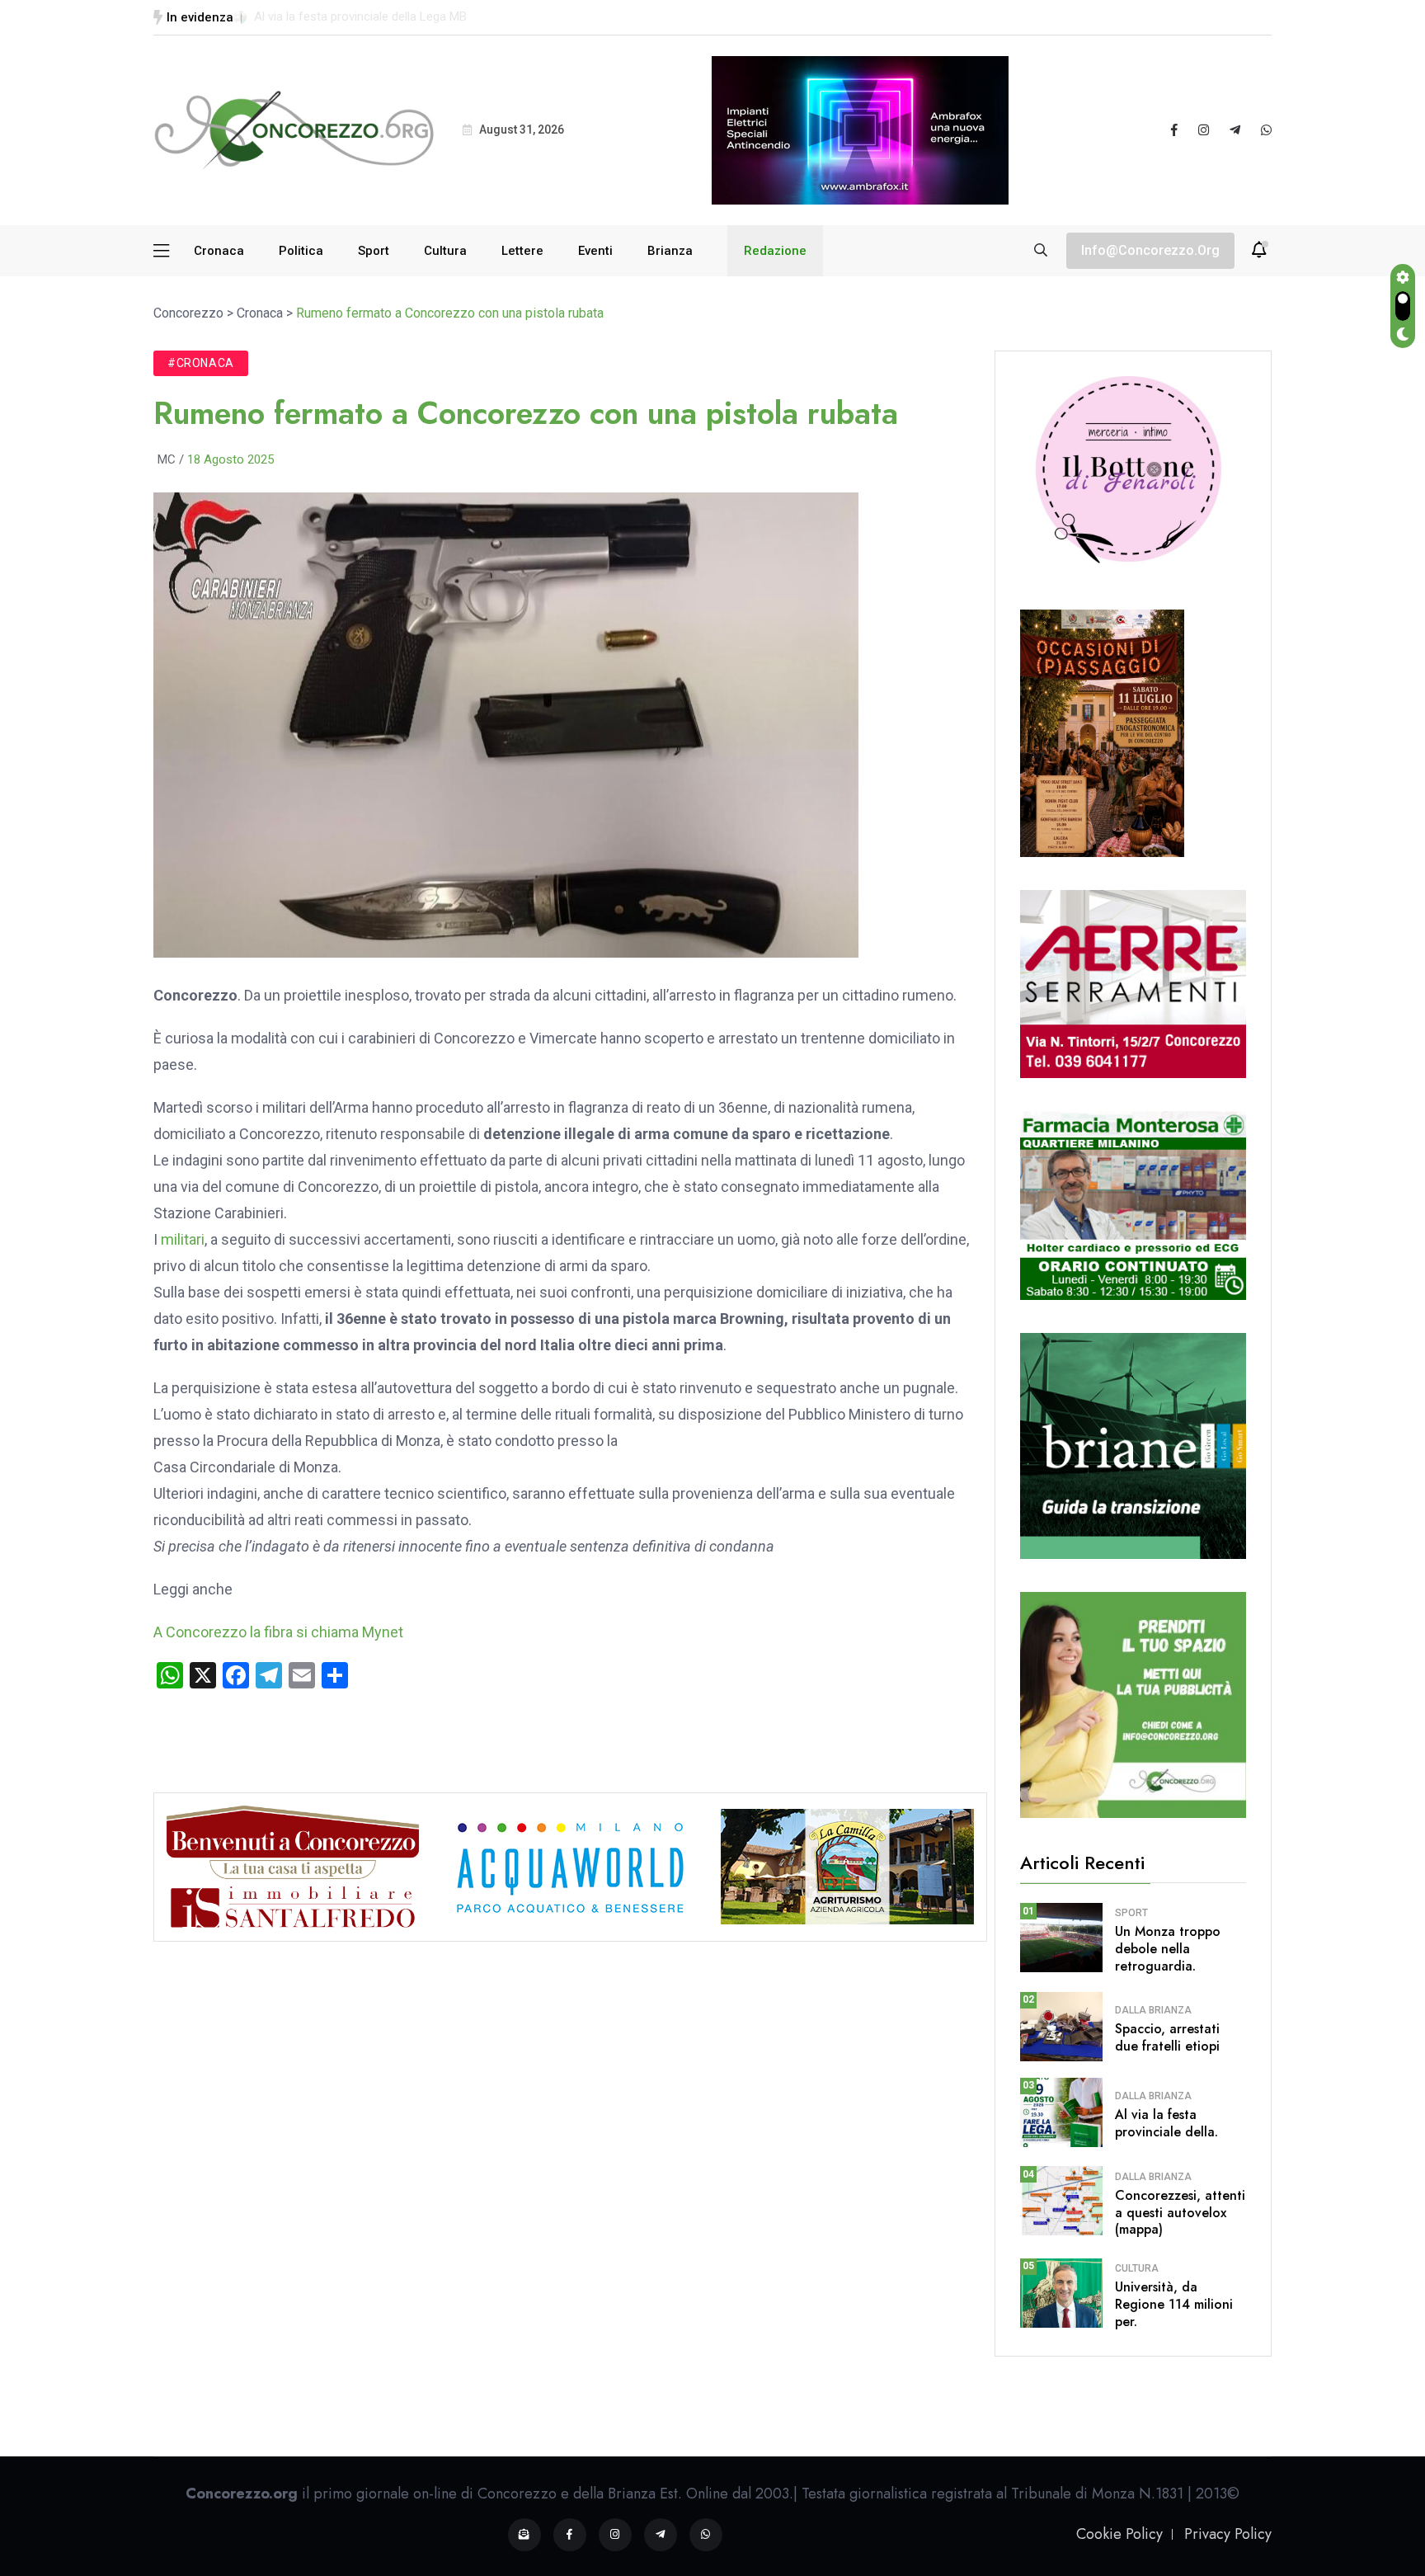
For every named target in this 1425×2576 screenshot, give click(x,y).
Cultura (445, 251)
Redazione (775, 251)
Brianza (670, 251)
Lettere (522, 251)
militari (183, 1239)
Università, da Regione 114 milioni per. (1174, 2304)
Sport (374, 251)
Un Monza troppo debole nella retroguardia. (1168, 1949)
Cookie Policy (1119, 2534)
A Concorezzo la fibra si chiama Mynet (278, 1632)
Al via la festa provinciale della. (1166, 2123)
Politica (301, 251)
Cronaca (219, 251)
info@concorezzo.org (1150, 250)
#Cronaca (201, 363)
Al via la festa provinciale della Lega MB (360, 16)
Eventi (595, 251)
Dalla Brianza (1153, 2010)
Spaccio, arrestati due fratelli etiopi (1167, 2037)
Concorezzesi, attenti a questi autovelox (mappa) (1180, 2213)
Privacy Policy (1228, 2534)
